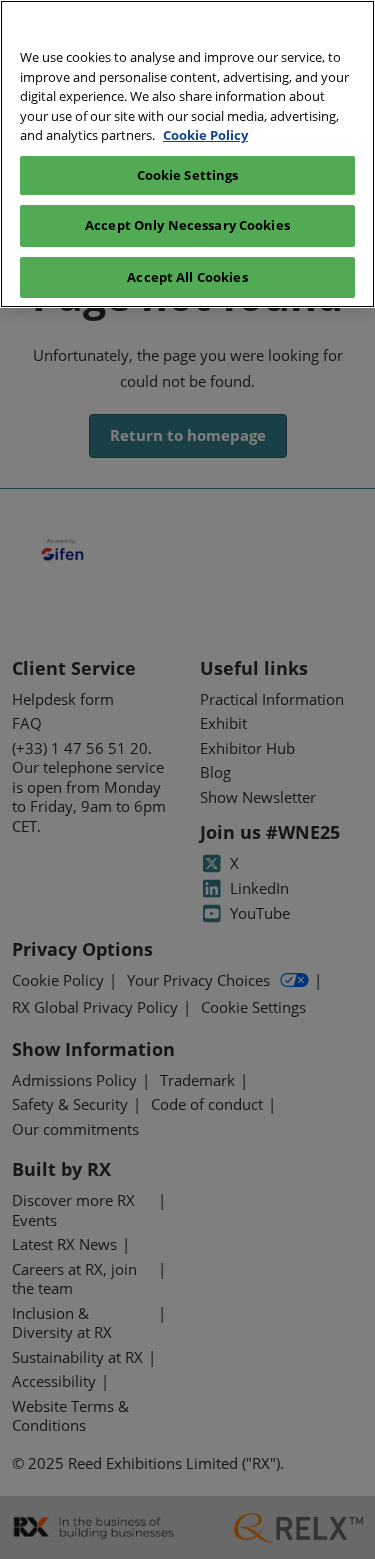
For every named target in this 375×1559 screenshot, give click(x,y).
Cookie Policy (205, 135)
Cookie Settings (188, 175)
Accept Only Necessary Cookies (187, 225)
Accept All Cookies (187, 277)
